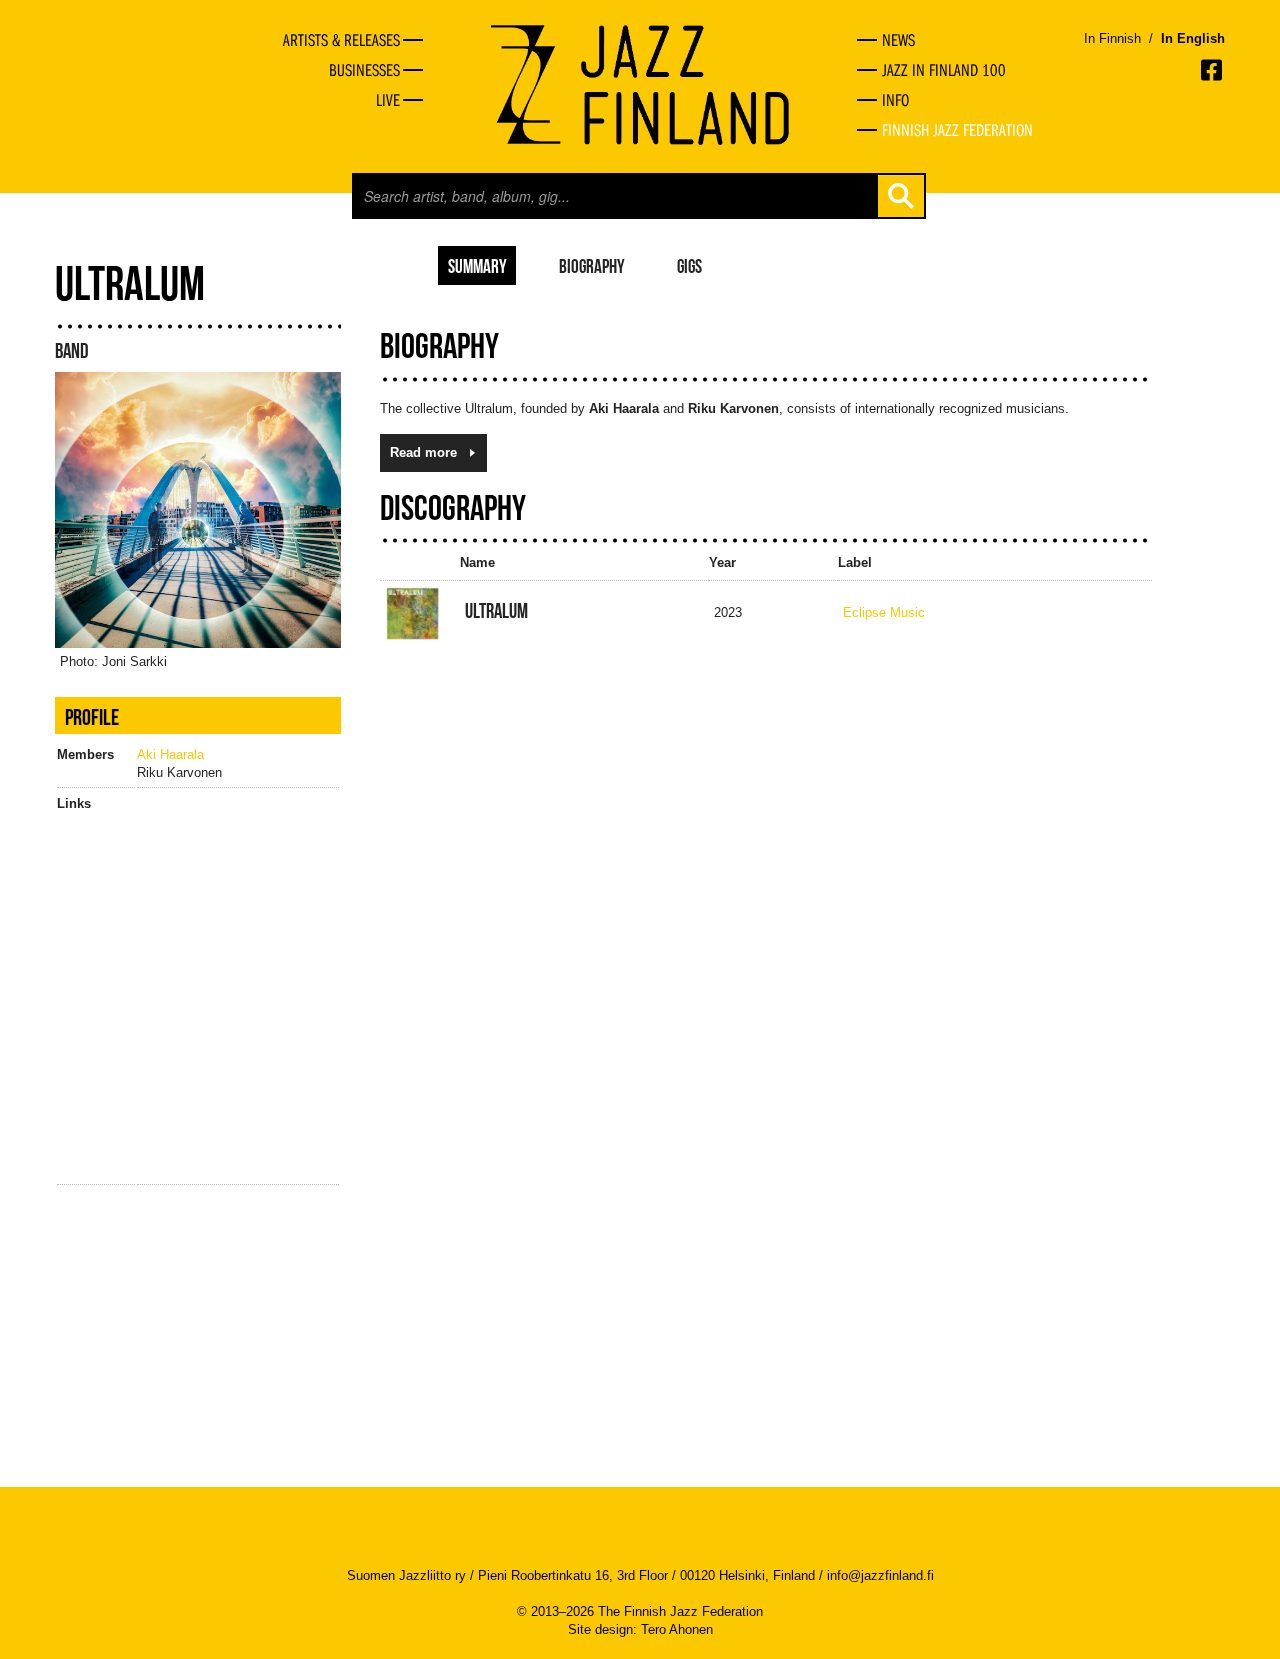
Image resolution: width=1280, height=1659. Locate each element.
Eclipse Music (884, 612)
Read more (423, 452)
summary (477, 265)
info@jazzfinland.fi (880, 1575)
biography (592, 265)
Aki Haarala (170, 754)
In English (1193, 38)
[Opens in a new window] (1213, 70)
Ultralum (496, 611)
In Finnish (1112, 38)
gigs (689, 265)
